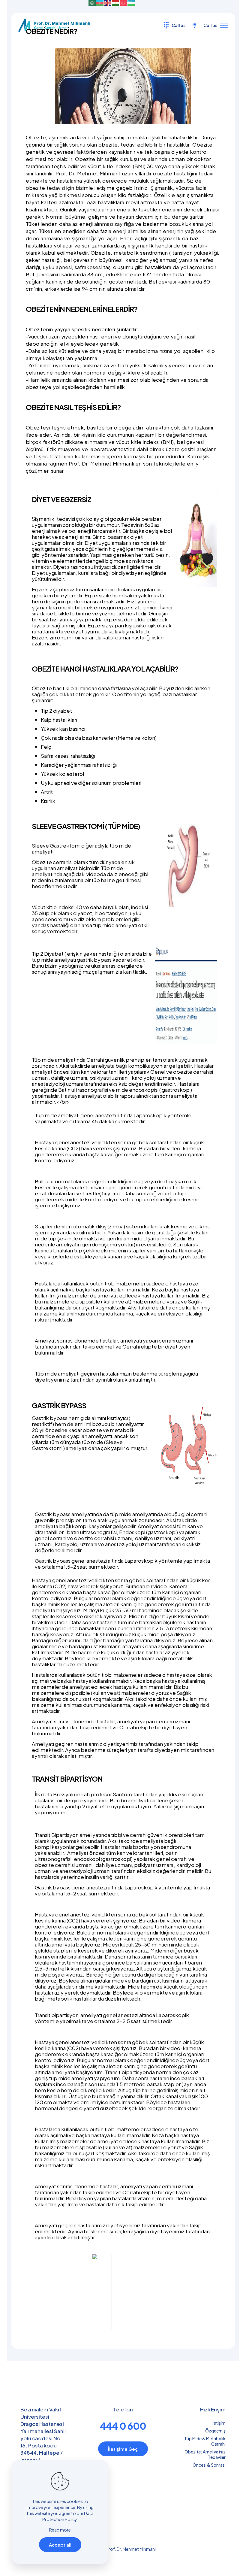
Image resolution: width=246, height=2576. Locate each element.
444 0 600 (123, 2426)
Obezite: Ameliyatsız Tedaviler (205, 2454)
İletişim (219, 2423)
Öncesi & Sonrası (209, 2465)
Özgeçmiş (215, 2431)
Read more (60, 2530)
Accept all (60, 2545)
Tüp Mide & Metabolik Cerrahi (205, 2441)
